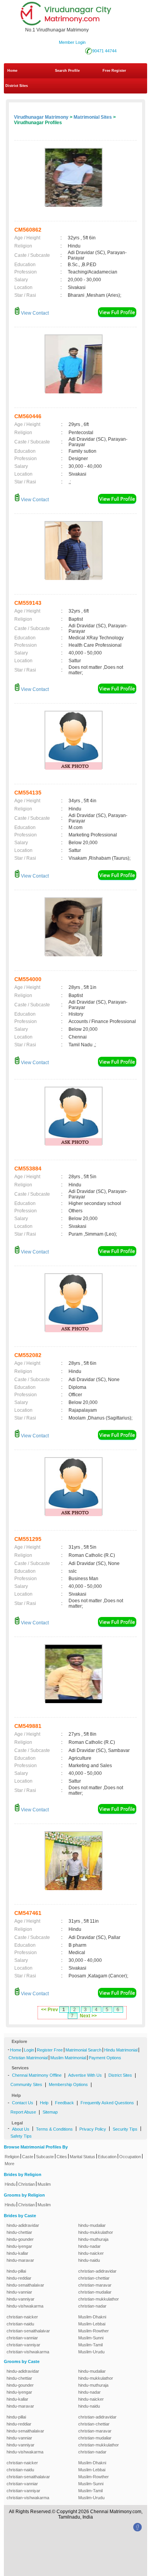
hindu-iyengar (19, 2246)
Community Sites (26, 2084)
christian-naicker (22, 2317)
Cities (62, 2157)
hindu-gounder (20, 2239)
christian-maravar (95, 2285)
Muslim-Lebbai (92, 2324)
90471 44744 (104, 51)
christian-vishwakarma (28, 2352)
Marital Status (82, 2157)
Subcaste (45, 2157)
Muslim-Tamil (90, 2345)
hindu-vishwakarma (25, 2306)
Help (44, 2103)
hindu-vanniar (19, 2292)
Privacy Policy (93, 2129)
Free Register (114, 71)
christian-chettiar (94, 2278)
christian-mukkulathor (99, 2299)
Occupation (130, 2157)
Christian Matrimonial (28, 2058)
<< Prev (50, 2010)
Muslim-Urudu (91, 2352)
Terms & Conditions (54, 2129)
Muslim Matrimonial (68, 2058)
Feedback (64, 2103)
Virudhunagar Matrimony (41, 117)
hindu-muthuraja (93, 2239)
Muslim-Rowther (94, 2331)
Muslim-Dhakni (92, 2317)
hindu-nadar (89, 2246)
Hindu (10, 2184)
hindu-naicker (91, 2253)
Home (12, 71)
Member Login (72, 42)
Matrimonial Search (83, 2050)
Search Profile (67, 71)
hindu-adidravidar (23, 2225)
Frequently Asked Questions (107, 2103)
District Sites (17, 86)
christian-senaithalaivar (28, 2331)
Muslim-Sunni (91, 2338)
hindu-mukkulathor (96, 2232)
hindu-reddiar (19, 2278)
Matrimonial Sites (93, 117)
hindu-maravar (20, 2260)
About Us (21, 2129)
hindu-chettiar (19, 2232)
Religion (12, 2157)
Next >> (88, 2016)
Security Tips (125, 2129)
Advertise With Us (85, 2075)
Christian (27, 2184)
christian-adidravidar (97, 2271)
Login (29, 2050)
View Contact (34, 313)
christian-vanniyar (23, 2345)
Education (107, 2157)
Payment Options (105, 2058)
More (9, 2164)
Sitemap (50, 2112)
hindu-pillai (16, 2271)
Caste (28, 2157)
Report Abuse (23, 2112)
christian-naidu (20, 2324)
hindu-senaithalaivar (25, 2285)
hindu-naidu (89, 2260)
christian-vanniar (22, 2338)
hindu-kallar (17, 2253)
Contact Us (23, 2103)
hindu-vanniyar (21, 2299)
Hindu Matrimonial (121, 2050)
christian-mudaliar (95, 2292)
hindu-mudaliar (92, 2225)
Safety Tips (21, 2136)
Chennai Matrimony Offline (37, 2075)
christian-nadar (92, 2306)
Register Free (50, 2050)
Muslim (44, 2184)
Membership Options (68, 2084)
